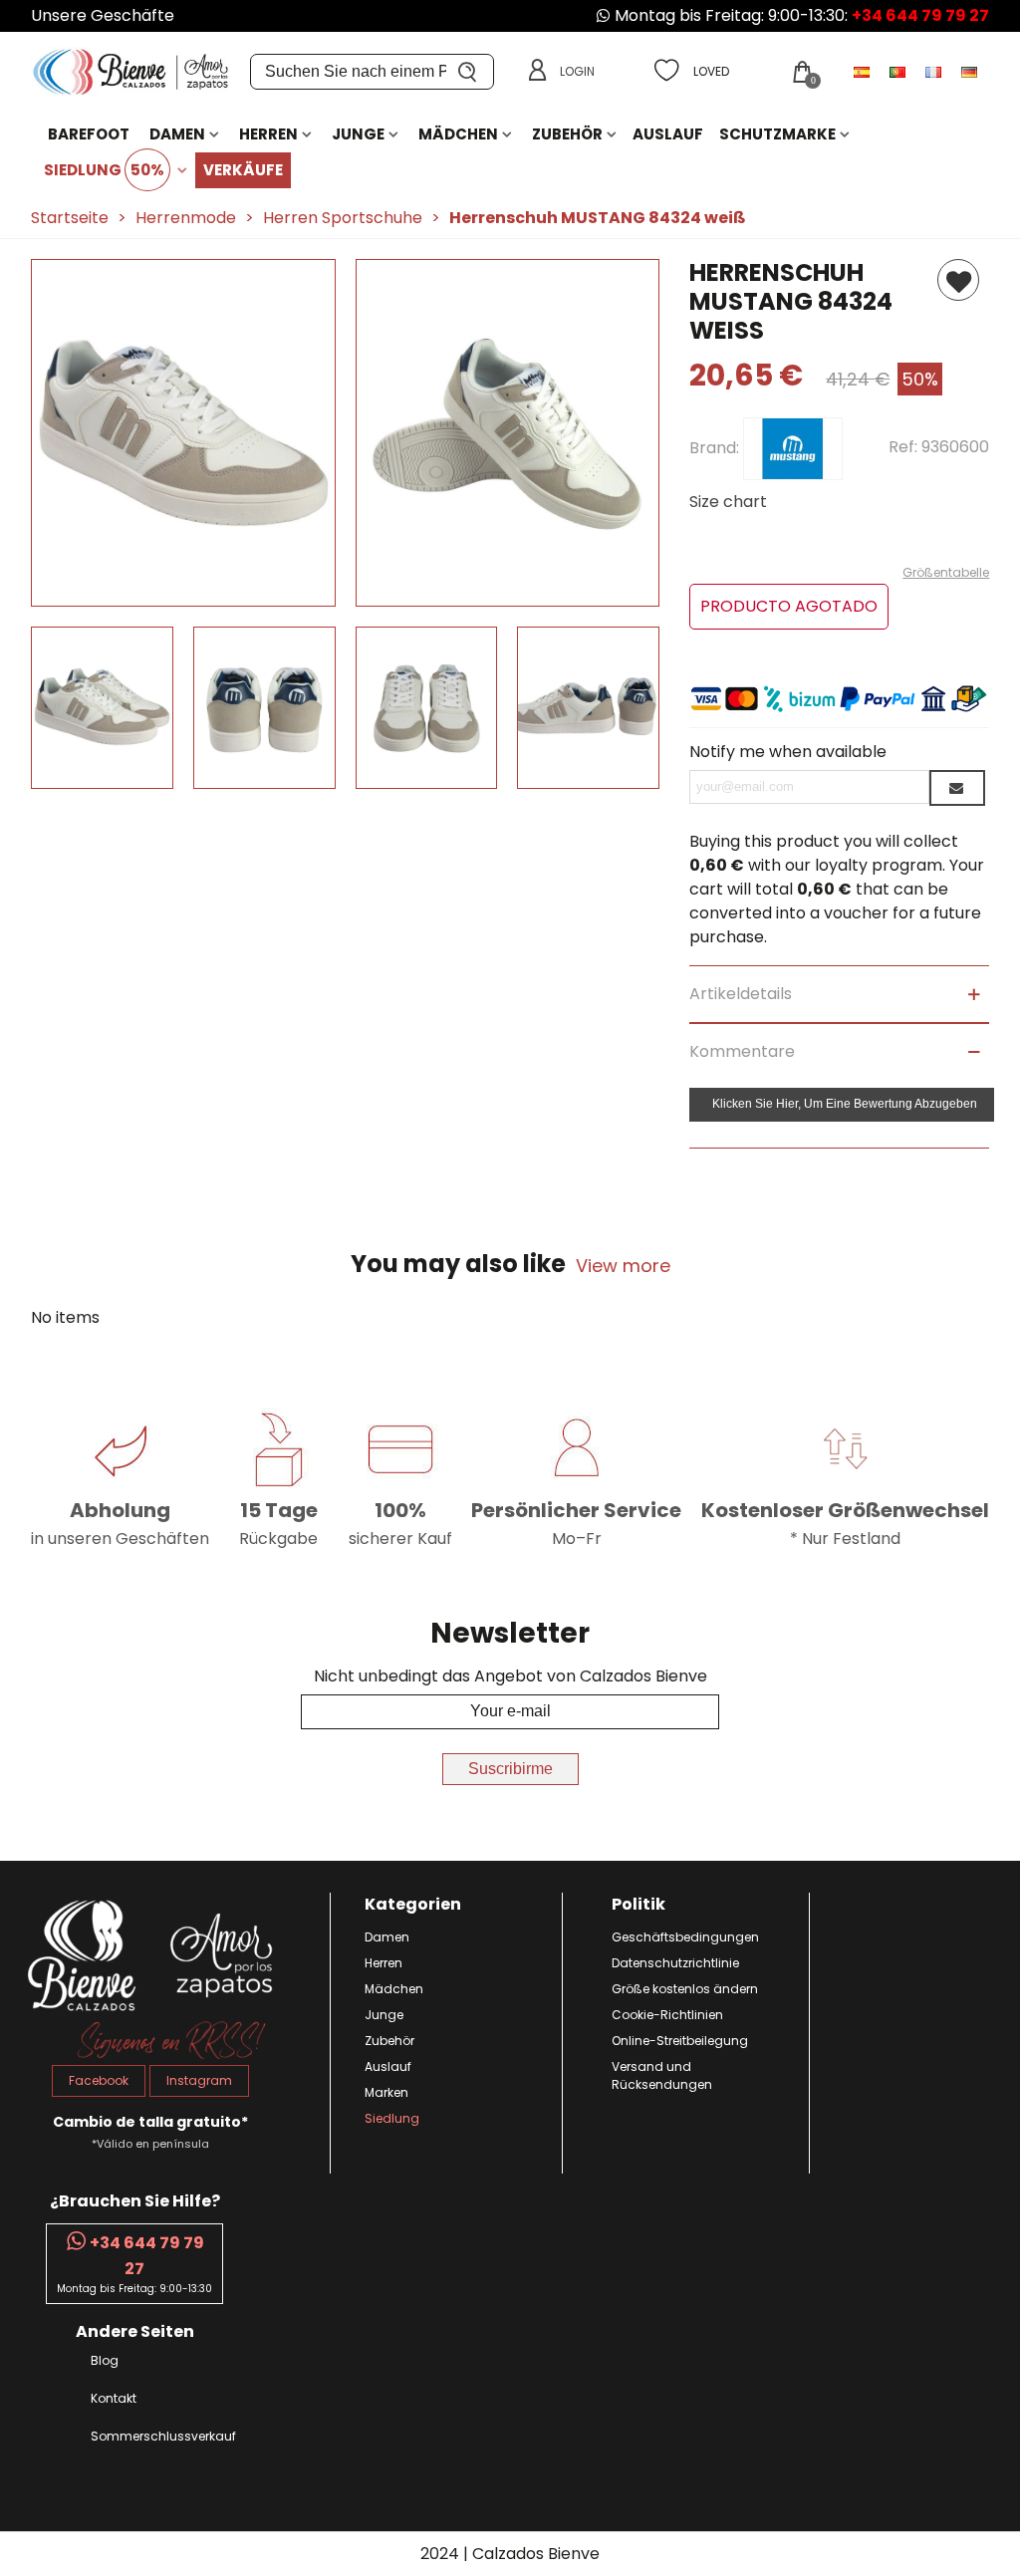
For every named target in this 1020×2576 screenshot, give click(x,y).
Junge (358, 134)
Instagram (199, 2080)
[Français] (935, 72)
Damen (177, 134)
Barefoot (89, 134)
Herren (268, 134)
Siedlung (104, 170)
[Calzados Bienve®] (140, 72)
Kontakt (114, 2398)
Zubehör (567, 134)
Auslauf (668, 134)
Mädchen (458, 134)
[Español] (864, 72)
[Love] (958, 280)
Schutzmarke (777, 134)
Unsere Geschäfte (103, 15)
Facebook (99, 2080)
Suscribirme (510, 1769)
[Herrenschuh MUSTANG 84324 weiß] (183, 594)
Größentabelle (946, 572)
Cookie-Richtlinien (667, 2015)
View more (623, 1266)
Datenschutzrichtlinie (675, 1963)
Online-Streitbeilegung (680, 2041)
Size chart (728, 502)
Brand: (716, 448)
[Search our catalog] (468, 72)
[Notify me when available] (957, 788)
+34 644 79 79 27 (920, 15)
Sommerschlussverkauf (163, 2436)
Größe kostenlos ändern (685, 1989)
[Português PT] (899, 72)
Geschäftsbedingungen (685, 1937)
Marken (386, 2092)
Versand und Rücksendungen (662, 2075)
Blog (105, 2360)
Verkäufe (243, 170)
